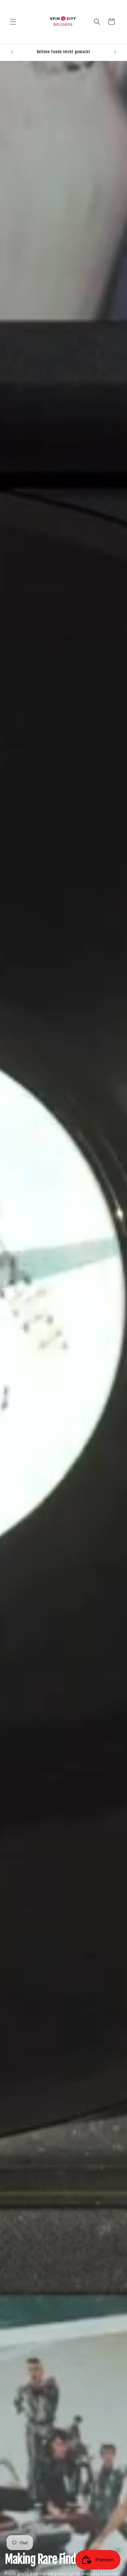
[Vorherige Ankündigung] (12, 52)
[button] (13, 22)
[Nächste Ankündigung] (115, 52)
